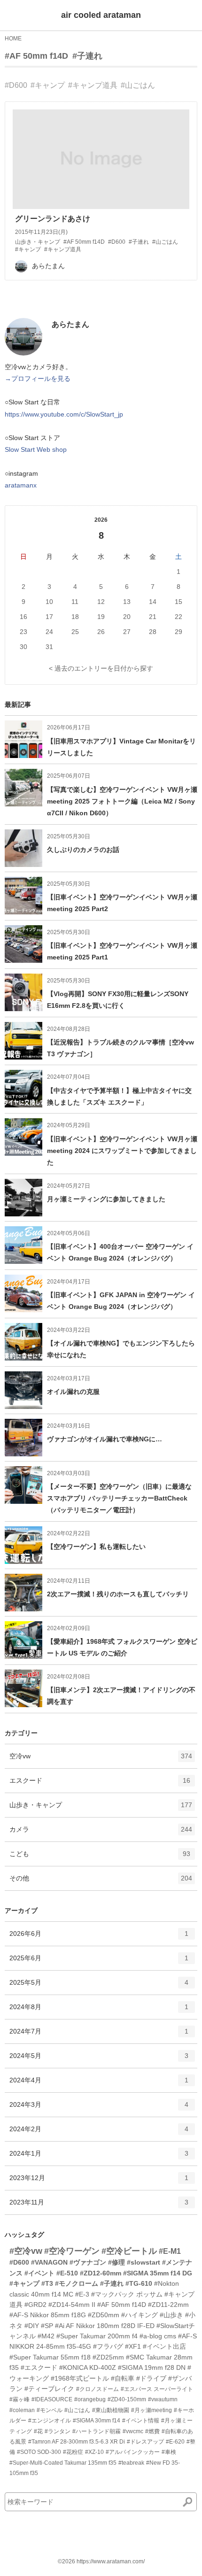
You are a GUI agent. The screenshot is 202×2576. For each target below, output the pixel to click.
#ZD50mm (104, 2315)
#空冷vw (26, 2251)
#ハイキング (140, 2315)
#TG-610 (139, 2283)
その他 (101, 1882)
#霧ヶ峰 (19, 2399)
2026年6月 (99, 1938)
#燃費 (152, 2431)
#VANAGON (49, 2262)
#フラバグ (108, 2346)
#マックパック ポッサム (127, 2294)
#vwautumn (163, 2399)
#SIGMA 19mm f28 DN (152, 2367)
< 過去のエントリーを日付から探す (101, 668)
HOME (13, 39)
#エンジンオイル (50, 2421)
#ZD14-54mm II (72, 2305)
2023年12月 (99, 2182)
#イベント (39, 2273)
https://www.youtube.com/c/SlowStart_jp (64, 414)
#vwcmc (133, 2431)
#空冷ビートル (129, 2251)
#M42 (46, 2336)
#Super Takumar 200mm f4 (97, 2336)
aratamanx (21, 485)
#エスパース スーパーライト (157, 2389)
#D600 (16, 85)
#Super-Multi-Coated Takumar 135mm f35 (63, 2463)
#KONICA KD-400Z (88, 2367)
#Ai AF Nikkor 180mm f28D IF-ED (105, 2326)
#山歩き (171, 2315)
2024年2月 (99, 2133)
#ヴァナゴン (88, 2262)
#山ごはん (138, 85)
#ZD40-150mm (127, 2399)
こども (100, 1858)
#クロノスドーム (97, 2389)
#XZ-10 (94, 2452)
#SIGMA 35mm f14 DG (158, 2273)
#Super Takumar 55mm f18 (50, 2357)
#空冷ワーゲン (72, 2251)
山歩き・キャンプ (101, 1809)
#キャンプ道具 (93, 85)
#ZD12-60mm (101, 2273)
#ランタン (58, 2431)
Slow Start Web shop (36, 449)
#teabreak (131, 2463)
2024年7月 (99, 2035)
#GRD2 (35, 2305)
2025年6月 (99, 1962)
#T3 (47, 2283)
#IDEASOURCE (52, 2399)
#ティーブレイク (49, 2389)
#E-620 (175, 2442)
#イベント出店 (164, 2346)
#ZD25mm (108, 2357)
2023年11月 (99, 2206)
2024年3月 (99, 2108)
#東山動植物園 (111, 2410)
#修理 (117, 2262)
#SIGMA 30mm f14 (97, 2421)
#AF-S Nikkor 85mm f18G (48, 2315)
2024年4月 (99, 2084)
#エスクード (39, 2367)
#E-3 (82, 2294)
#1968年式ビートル (80, 2378)
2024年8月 (99, 2011)
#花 (38, 2431)
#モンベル (50, 2410)
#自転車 (123, 2378)
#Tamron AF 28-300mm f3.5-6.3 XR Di (77, 2442)
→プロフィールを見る (38, 379)
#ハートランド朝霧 (97, 2431)
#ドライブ (151, 2378)
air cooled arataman (101, 15)
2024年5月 (99, 2060)
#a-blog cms (158, 2336)
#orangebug (90, 2399)
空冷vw (101, 1760)
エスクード (100, 1784)
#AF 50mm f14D (36, 56)
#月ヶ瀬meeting (151, 2410)
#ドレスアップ (145, 2442)
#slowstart (144, 2262)
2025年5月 (99, 1986)
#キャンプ (48, 85)
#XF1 (133, 2346)
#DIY (32, 2326)
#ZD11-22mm (168, 2305)
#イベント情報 (141, 2421)
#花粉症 (73, 2452)
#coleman (22, 2410)
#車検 (169, 2452)
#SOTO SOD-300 (39, 2452)
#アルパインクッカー (133, 2452)
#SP (47, 2326)
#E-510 (67, 2273)
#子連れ (87, 56)
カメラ (101, 1833)
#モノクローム (77, 2283)
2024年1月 (99, 2157)
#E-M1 (170, 2251)
